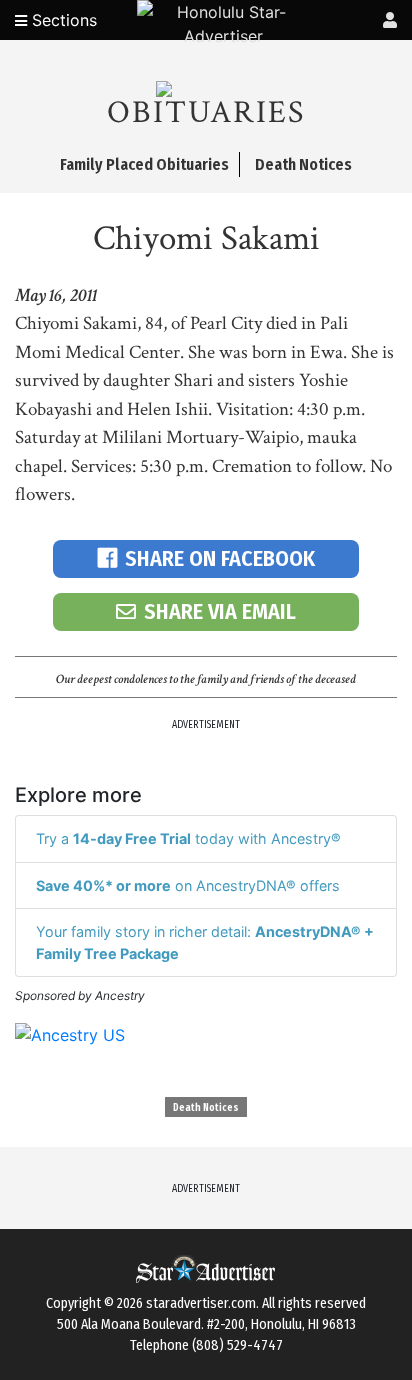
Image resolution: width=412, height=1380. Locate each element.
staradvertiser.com (201, 1303)
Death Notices (206, 1108)
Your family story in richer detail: (205, 942)
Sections (62, 20)
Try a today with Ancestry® (188, 838)
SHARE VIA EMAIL (220, 611)
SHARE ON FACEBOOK (220, 558)
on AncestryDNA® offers (188, 885)
